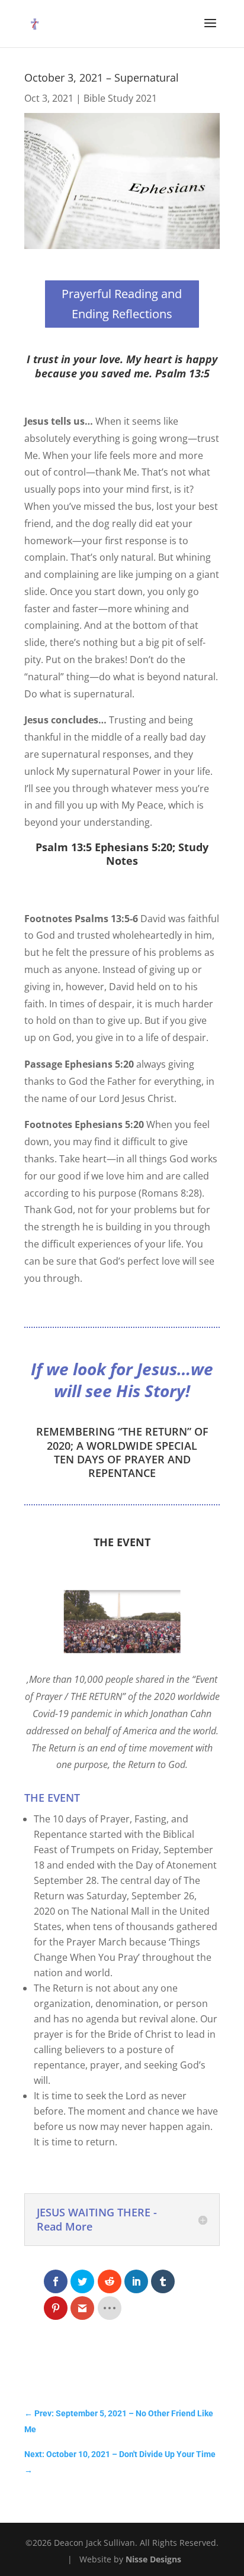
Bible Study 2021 (120, 98)
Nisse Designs (153, 2559)
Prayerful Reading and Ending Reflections (122, 304)
